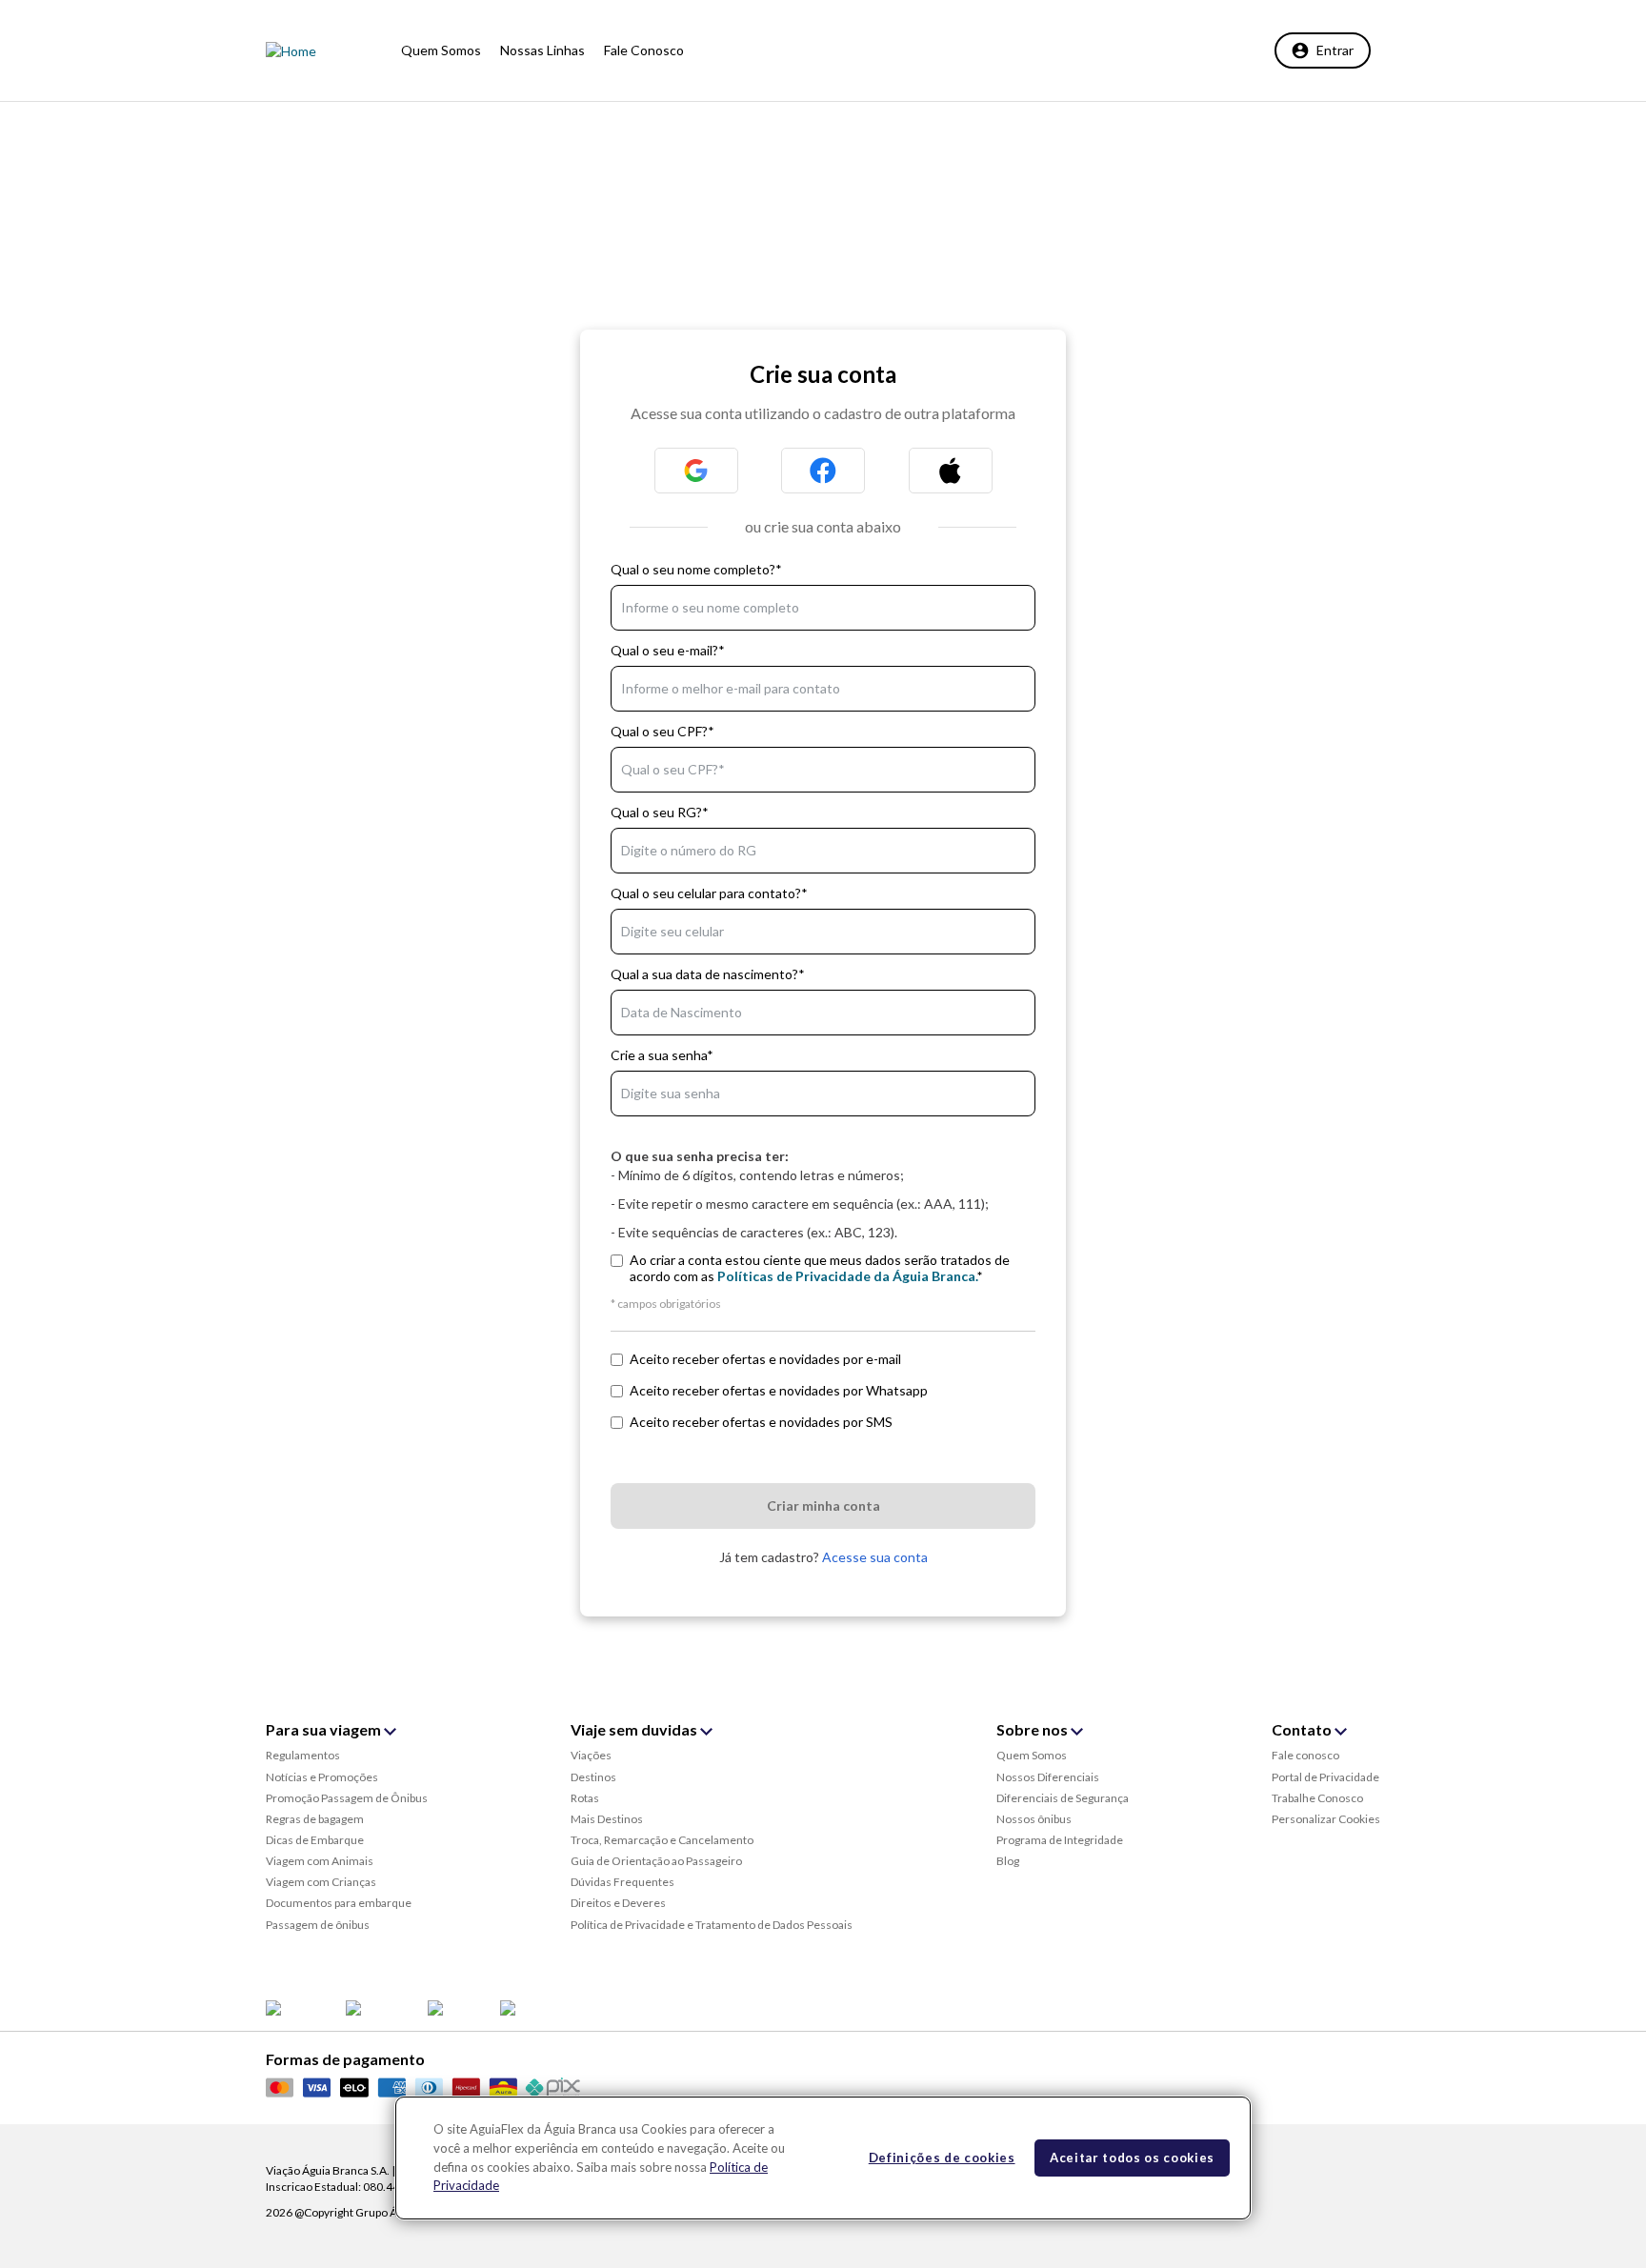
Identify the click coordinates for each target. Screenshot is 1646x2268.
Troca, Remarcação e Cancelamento (662, 1840)
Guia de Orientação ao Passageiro (656, 1861)
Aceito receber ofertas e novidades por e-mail (765, 1359)
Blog (1008, 1861)
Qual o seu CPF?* (662, 731)
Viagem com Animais (320, 1861)
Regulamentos (303, 1755)
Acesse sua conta (873, 1557)
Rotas (585, 1798)
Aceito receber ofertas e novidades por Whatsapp (779, 1390)
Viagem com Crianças (321, 1882)
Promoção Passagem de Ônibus (347, 1798)
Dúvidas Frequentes (622, 1882)
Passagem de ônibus (318, 1925)
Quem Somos (1032, 1755)
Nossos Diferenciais (1048, 1777)
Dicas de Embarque (315, 1840)
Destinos (593, 1777)
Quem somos (441, 50)
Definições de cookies (942, 2158)
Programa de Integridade (1060, 1840)
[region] (823, 2158)
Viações (591, 1755)
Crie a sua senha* (662, 1055)
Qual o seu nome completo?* (696, 569)
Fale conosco (644, 50)
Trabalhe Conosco (1317, 1798)
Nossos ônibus (1034, 1819)
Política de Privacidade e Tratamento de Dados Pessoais (712, 1925)
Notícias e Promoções (322, 1777)
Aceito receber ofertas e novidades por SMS (761, 1422)
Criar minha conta (823, 1505)
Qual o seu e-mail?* (668, 650)
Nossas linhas (542, 50)
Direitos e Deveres (618, 1903)
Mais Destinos (607, 1819)
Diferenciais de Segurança (1063, 1798)
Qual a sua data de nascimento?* (708, 974)
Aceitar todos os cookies (1132, 2158)
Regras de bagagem (315, 1819)
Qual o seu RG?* (660, 812)
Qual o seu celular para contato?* (709, 893)
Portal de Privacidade (1325, 1777)
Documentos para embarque (339, 1903)
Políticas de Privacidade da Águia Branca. (847, 1276)
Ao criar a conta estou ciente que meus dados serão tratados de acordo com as (820, 1268)
